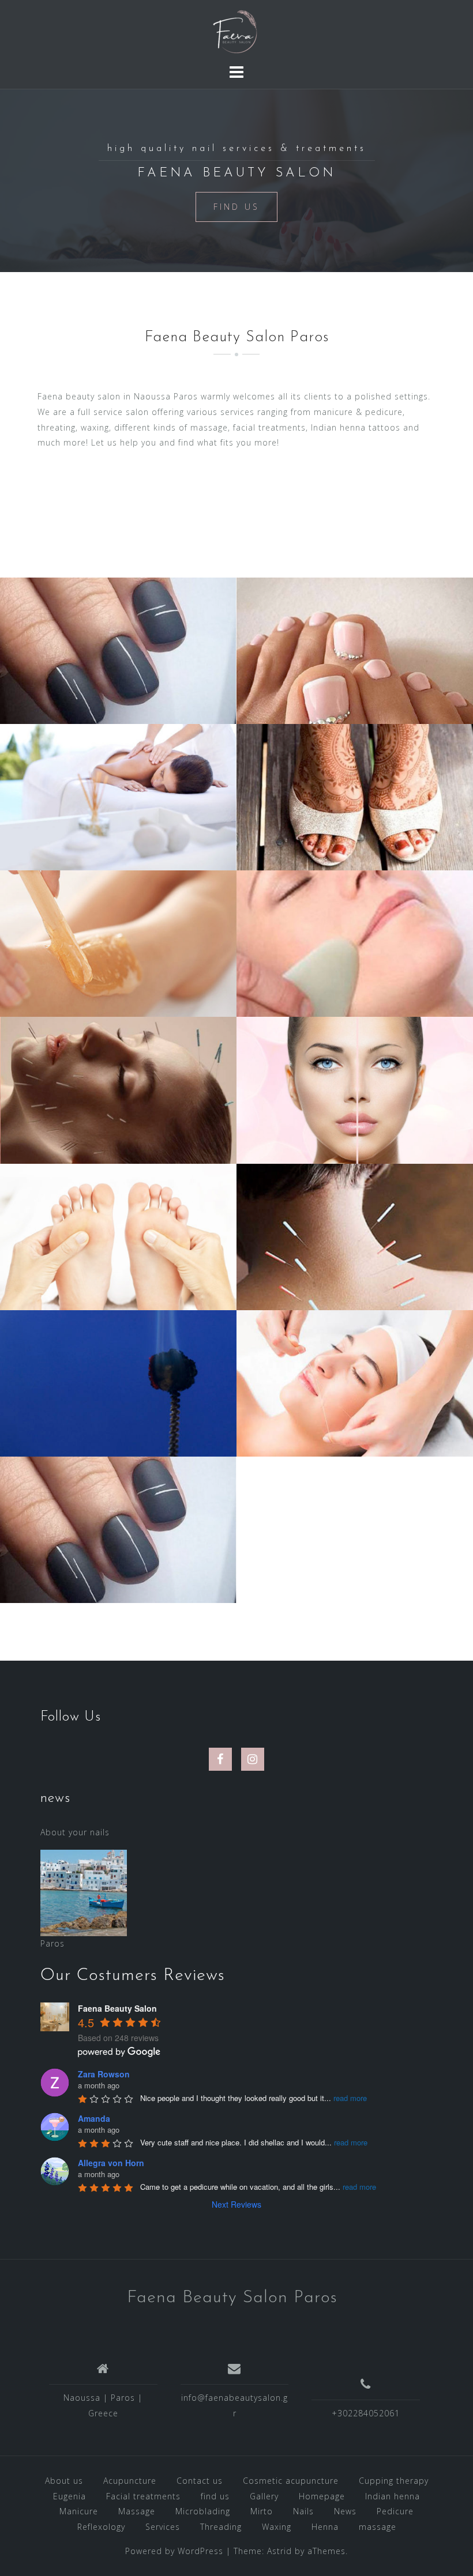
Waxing (277, 2527)
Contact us (200, 2481)
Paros (52, 1943)
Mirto (262, 2511)
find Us (236, 207)
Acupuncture (130, 2481)
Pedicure (395, 2511)
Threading (221, 2527)
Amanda (94, 2118)
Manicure (79, 2511)
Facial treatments (143, 2496)
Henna (325, 2527)
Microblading (203, 2511)
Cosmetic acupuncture (291, 2481)
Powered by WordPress (174, 2551)
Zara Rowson (104, 2074)
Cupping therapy (394, 2481)
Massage (137, 2511)
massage (378, 2527)
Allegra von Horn (111, 2163)
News (345, 2511)
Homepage (322, 2496)
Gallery (264, 2496)
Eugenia (70, 2496)
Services (163, 2527)
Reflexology (101, 2527)
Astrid (279, 2551)
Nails (303, 2511)
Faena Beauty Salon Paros (232, 2298)
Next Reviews (236, 2204)
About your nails (75, 1832)
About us (64, 2481)
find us (215, 2496)
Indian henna (393, 2496)
